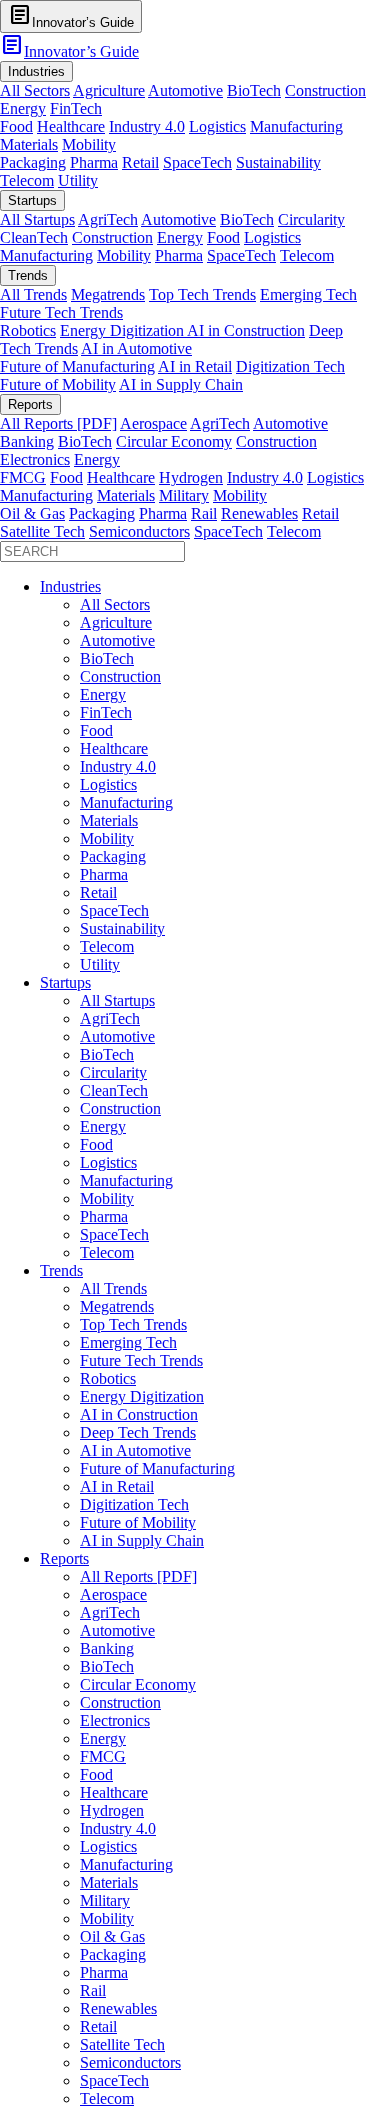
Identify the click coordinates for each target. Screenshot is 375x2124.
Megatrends (108, 294)
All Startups (37, 219)
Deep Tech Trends (138, 1432)
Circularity (311, 219)
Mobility (89, 144)
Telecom (27, 180)
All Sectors (35, 90)
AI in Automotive (136, 348)
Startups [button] (32, 200)
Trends (61, 1270)
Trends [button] (28, 275)
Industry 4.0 (147, 126)
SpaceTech (197, 162)
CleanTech (34, 237)
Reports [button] (30, 404)
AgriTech (108, 219)
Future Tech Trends (61, 312)
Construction (325, 90)
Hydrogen (191, 477)
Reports (64, 1558)
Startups (65, 982)
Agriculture (109, 90)
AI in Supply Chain (181, 384)
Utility (78, 180)
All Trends (33, 294)
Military (184, 495)
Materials (29, 144)
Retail (140, 162)
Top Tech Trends (202, 294)
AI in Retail (195, 366)
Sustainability (278, 162)
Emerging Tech (308, 294)
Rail (204, 513)
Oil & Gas (32, 513)
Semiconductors (139, 531)
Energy (23, 108)
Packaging (33, 162)
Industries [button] (36, 71)
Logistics (217, 126)
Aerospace (153, 423)
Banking (27, 441)
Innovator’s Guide (69, 51)
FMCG (23, 477)
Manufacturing (296, 126)
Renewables (259, 513)
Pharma (94, 162)
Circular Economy (174, 441)
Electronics (35, 459)
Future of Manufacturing (77, 366)
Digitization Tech (290, 366)
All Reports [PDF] (58, 423)
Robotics (28, 330)
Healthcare (71, 126)
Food (16, 126)
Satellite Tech (42, 531)
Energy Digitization (123, 330)
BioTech (254, 90)
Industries (70, 586)
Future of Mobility (58, 384)
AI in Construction (246, 330)
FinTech (76, 108)
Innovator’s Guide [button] (71, 15)
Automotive (185, 90)
